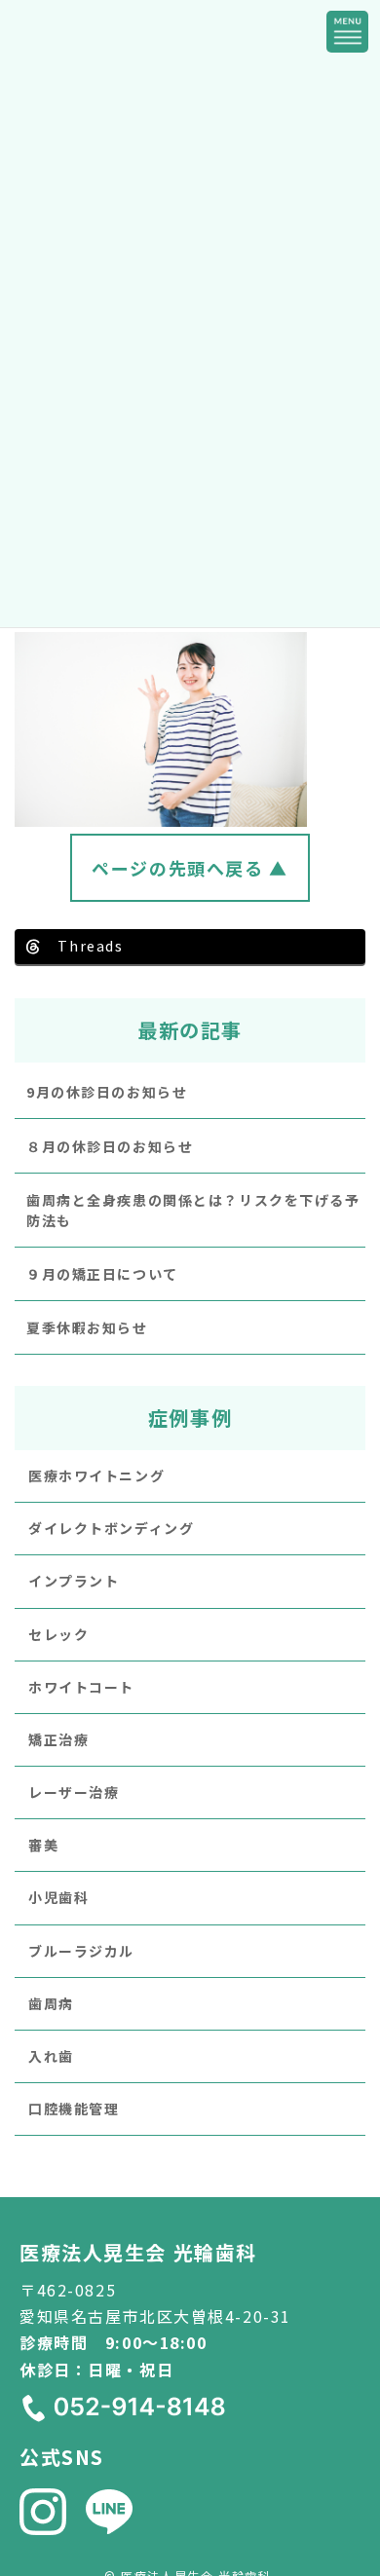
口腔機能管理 (74, 2109)
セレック (58, 1633)
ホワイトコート (81, 1686)
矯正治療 (58, 1739)
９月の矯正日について (102, 1274)
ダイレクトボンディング (111, 1528)
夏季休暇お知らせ (87, 1327)
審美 (43, 1845)
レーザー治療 (74, 1792)
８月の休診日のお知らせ (110, 1145)
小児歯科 (58, 1897)
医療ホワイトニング (96, 1475)
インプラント (74, 1581)
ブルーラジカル (81, 1950)
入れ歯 (51, 2056)
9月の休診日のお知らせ (107, 1092)
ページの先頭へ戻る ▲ (190, 868)
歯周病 (51, 2003)
